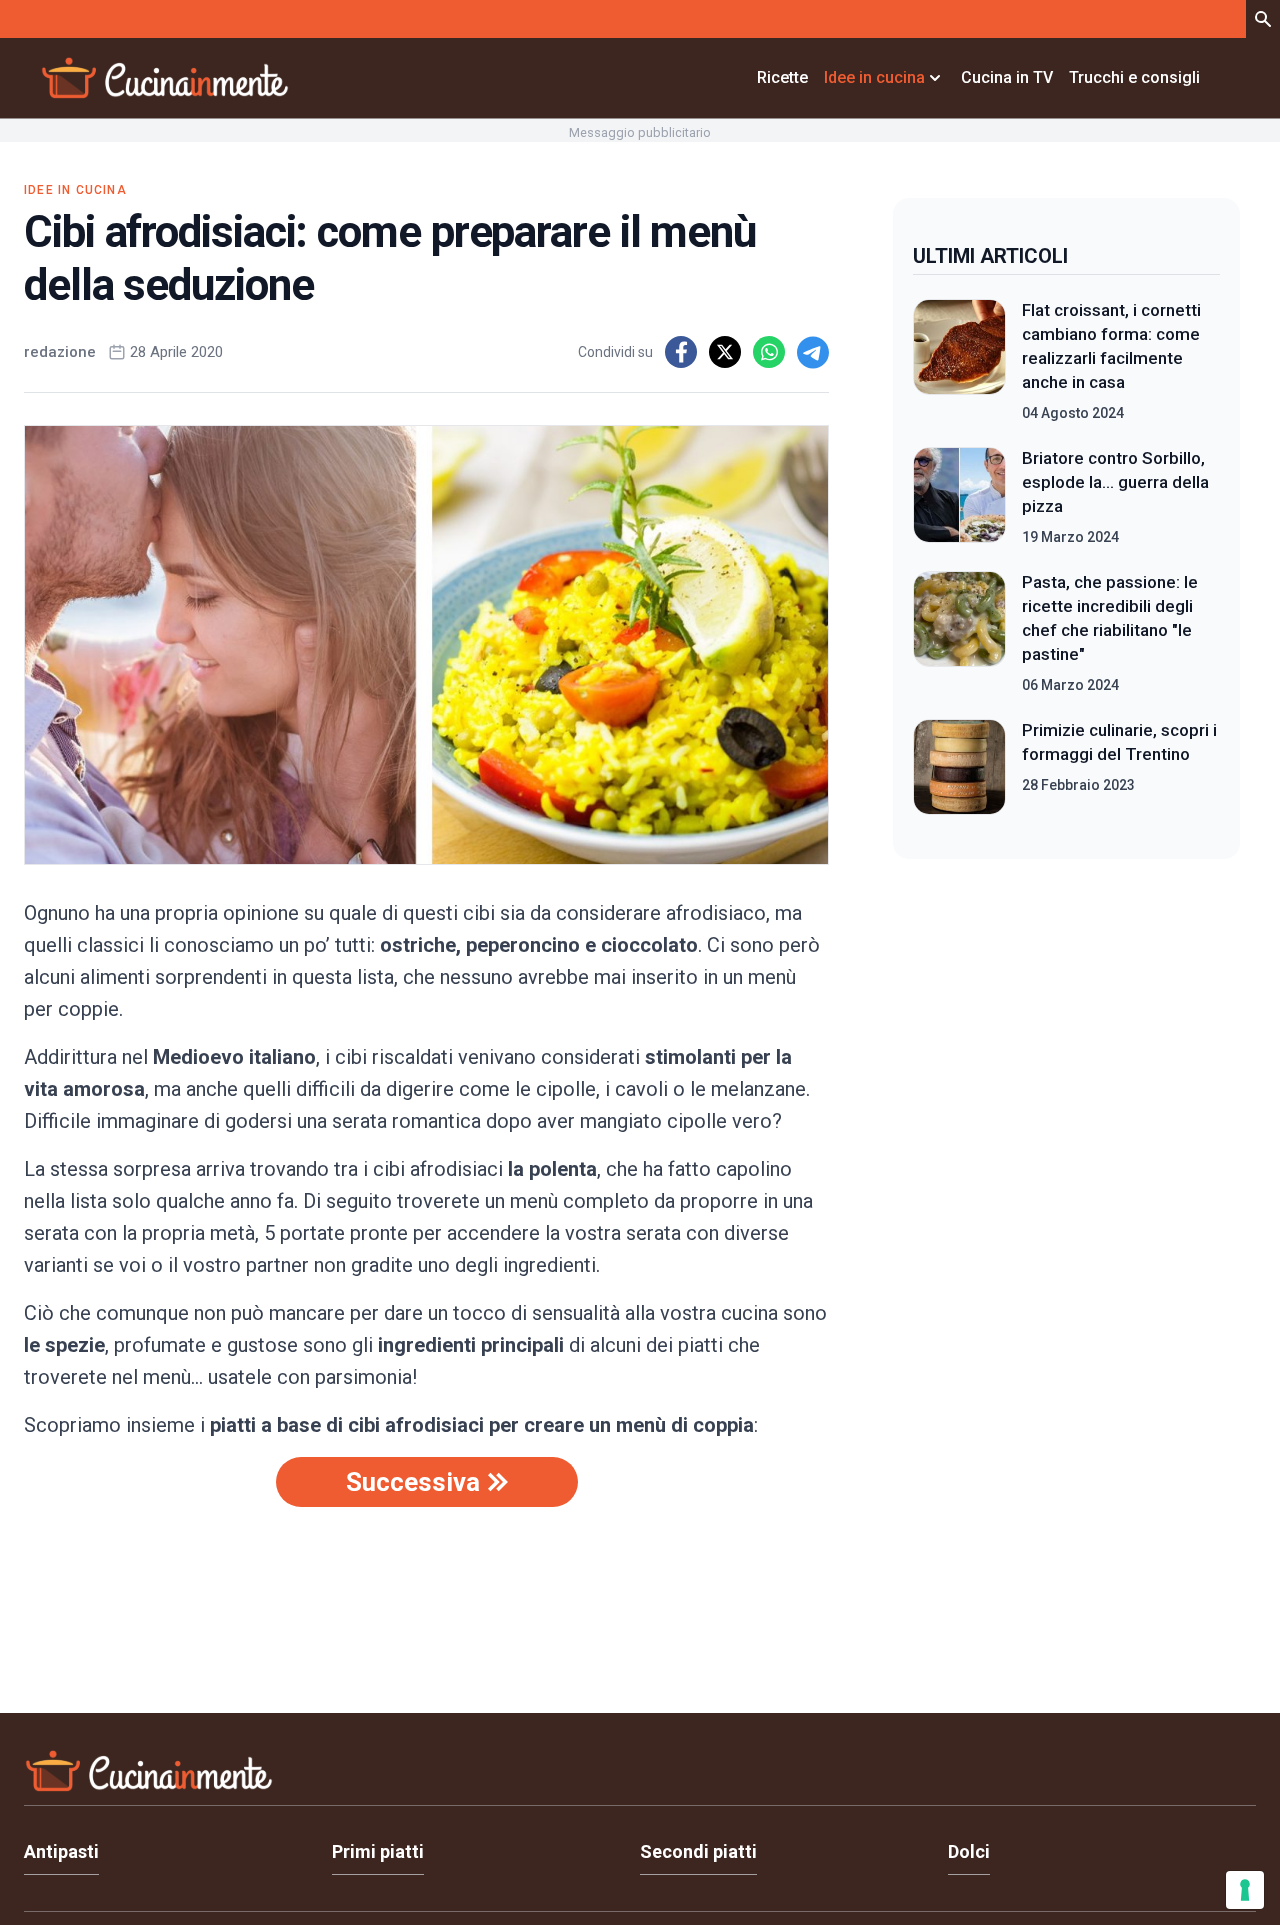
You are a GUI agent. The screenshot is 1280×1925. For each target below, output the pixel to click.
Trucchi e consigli (1134, 77)
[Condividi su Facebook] (681, 352)
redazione (60, 352)
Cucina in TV (1007, 77)
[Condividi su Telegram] (813, 352)
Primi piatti (378, 1851)
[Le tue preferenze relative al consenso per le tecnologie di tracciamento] (1245, 1890)
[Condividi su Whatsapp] (769, 352)
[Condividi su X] (725, 352)
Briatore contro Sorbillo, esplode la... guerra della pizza (1115, 482)
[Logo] (165, 78)
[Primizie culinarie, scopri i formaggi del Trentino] (959, 767)
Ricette (782, 77)
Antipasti (61, 1851)
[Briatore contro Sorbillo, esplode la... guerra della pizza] (959, 497)
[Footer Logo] (640, 1775)
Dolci (969, 1851)
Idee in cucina (75, 190)
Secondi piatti (698, 1851)
